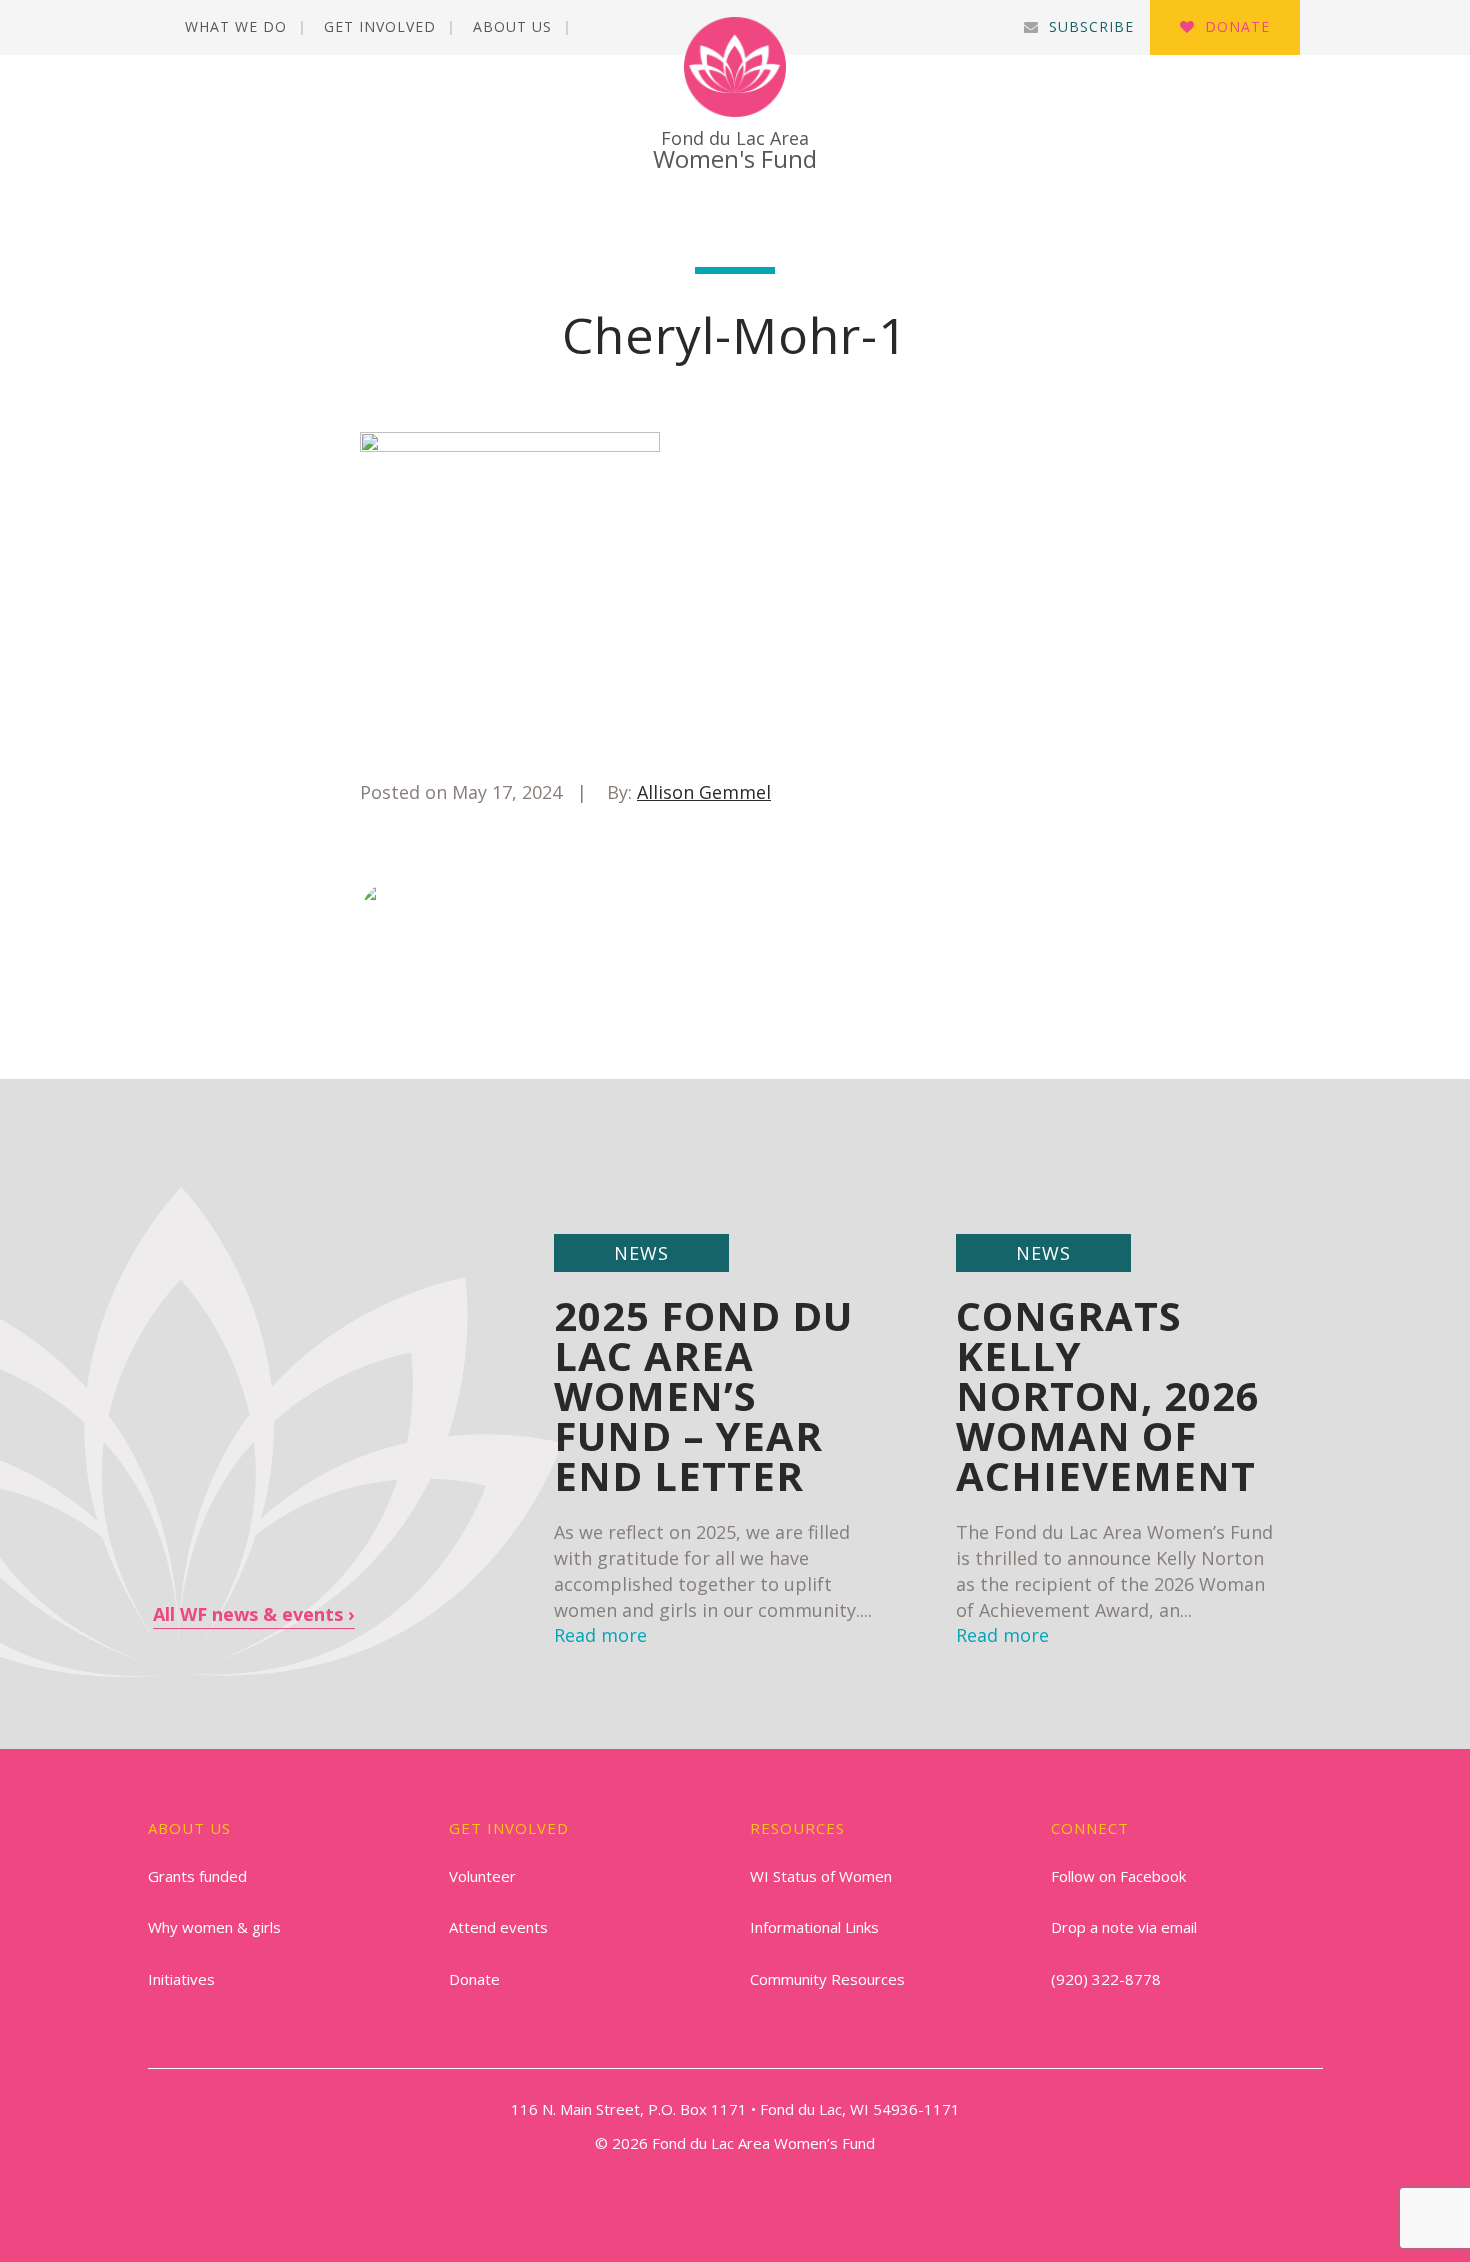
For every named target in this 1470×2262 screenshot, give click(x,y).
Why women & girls (214, 1927)
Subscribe (1091, 26)
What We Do (236, 26)
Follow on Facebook (1118, 1876)
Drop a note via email (1124, 1927)
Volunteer (482, 1876)
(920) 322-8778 (1106, 1979)
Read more (1002, 1635)
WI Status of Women (821, 1876)
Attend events (498, 1927)
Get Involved (380, 26)
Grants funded (197, 1876)
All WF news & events (248, 1614)
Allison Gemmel (704, 792)
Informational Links (814, 1927)
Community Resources (827, 1979)
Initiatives (181, 1979)
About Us (512, 26)
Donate (1237, 26)
